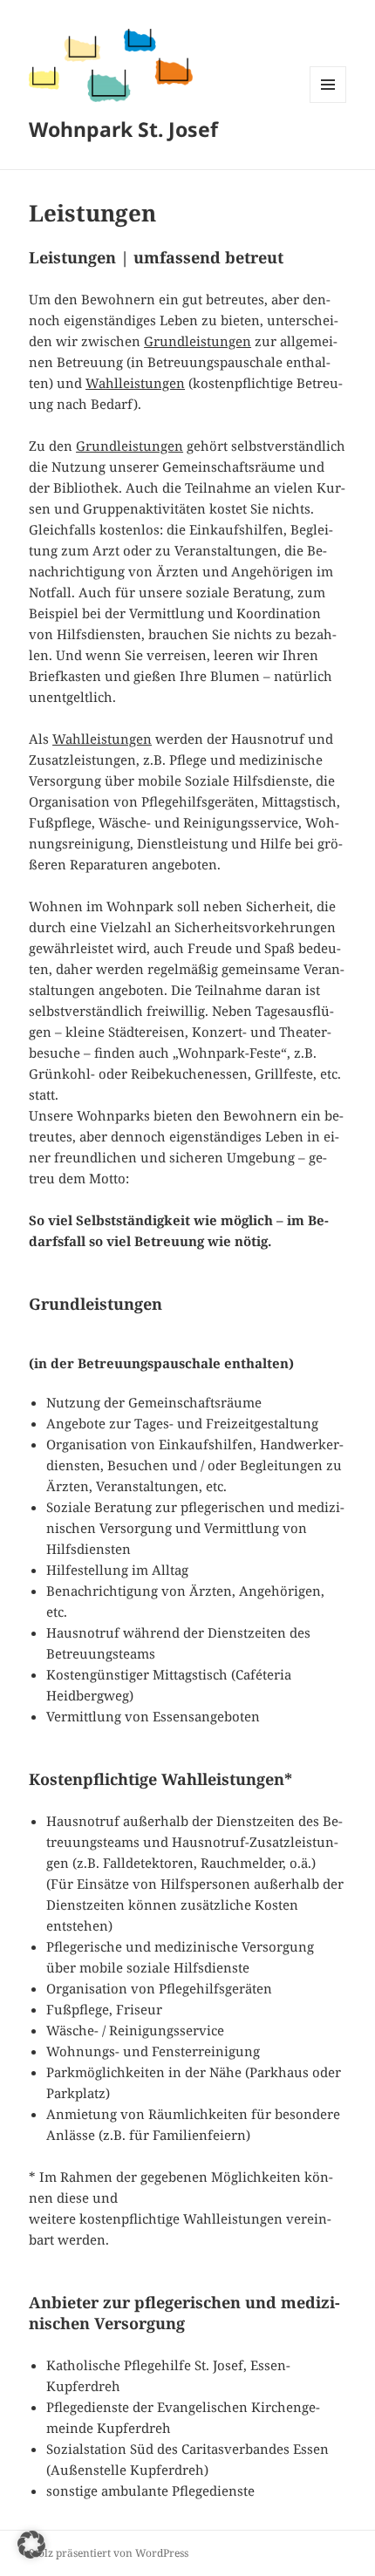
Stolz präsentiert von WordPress (109, 2553)
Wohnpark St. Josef (123, 129)
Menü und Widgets (328, 102)
